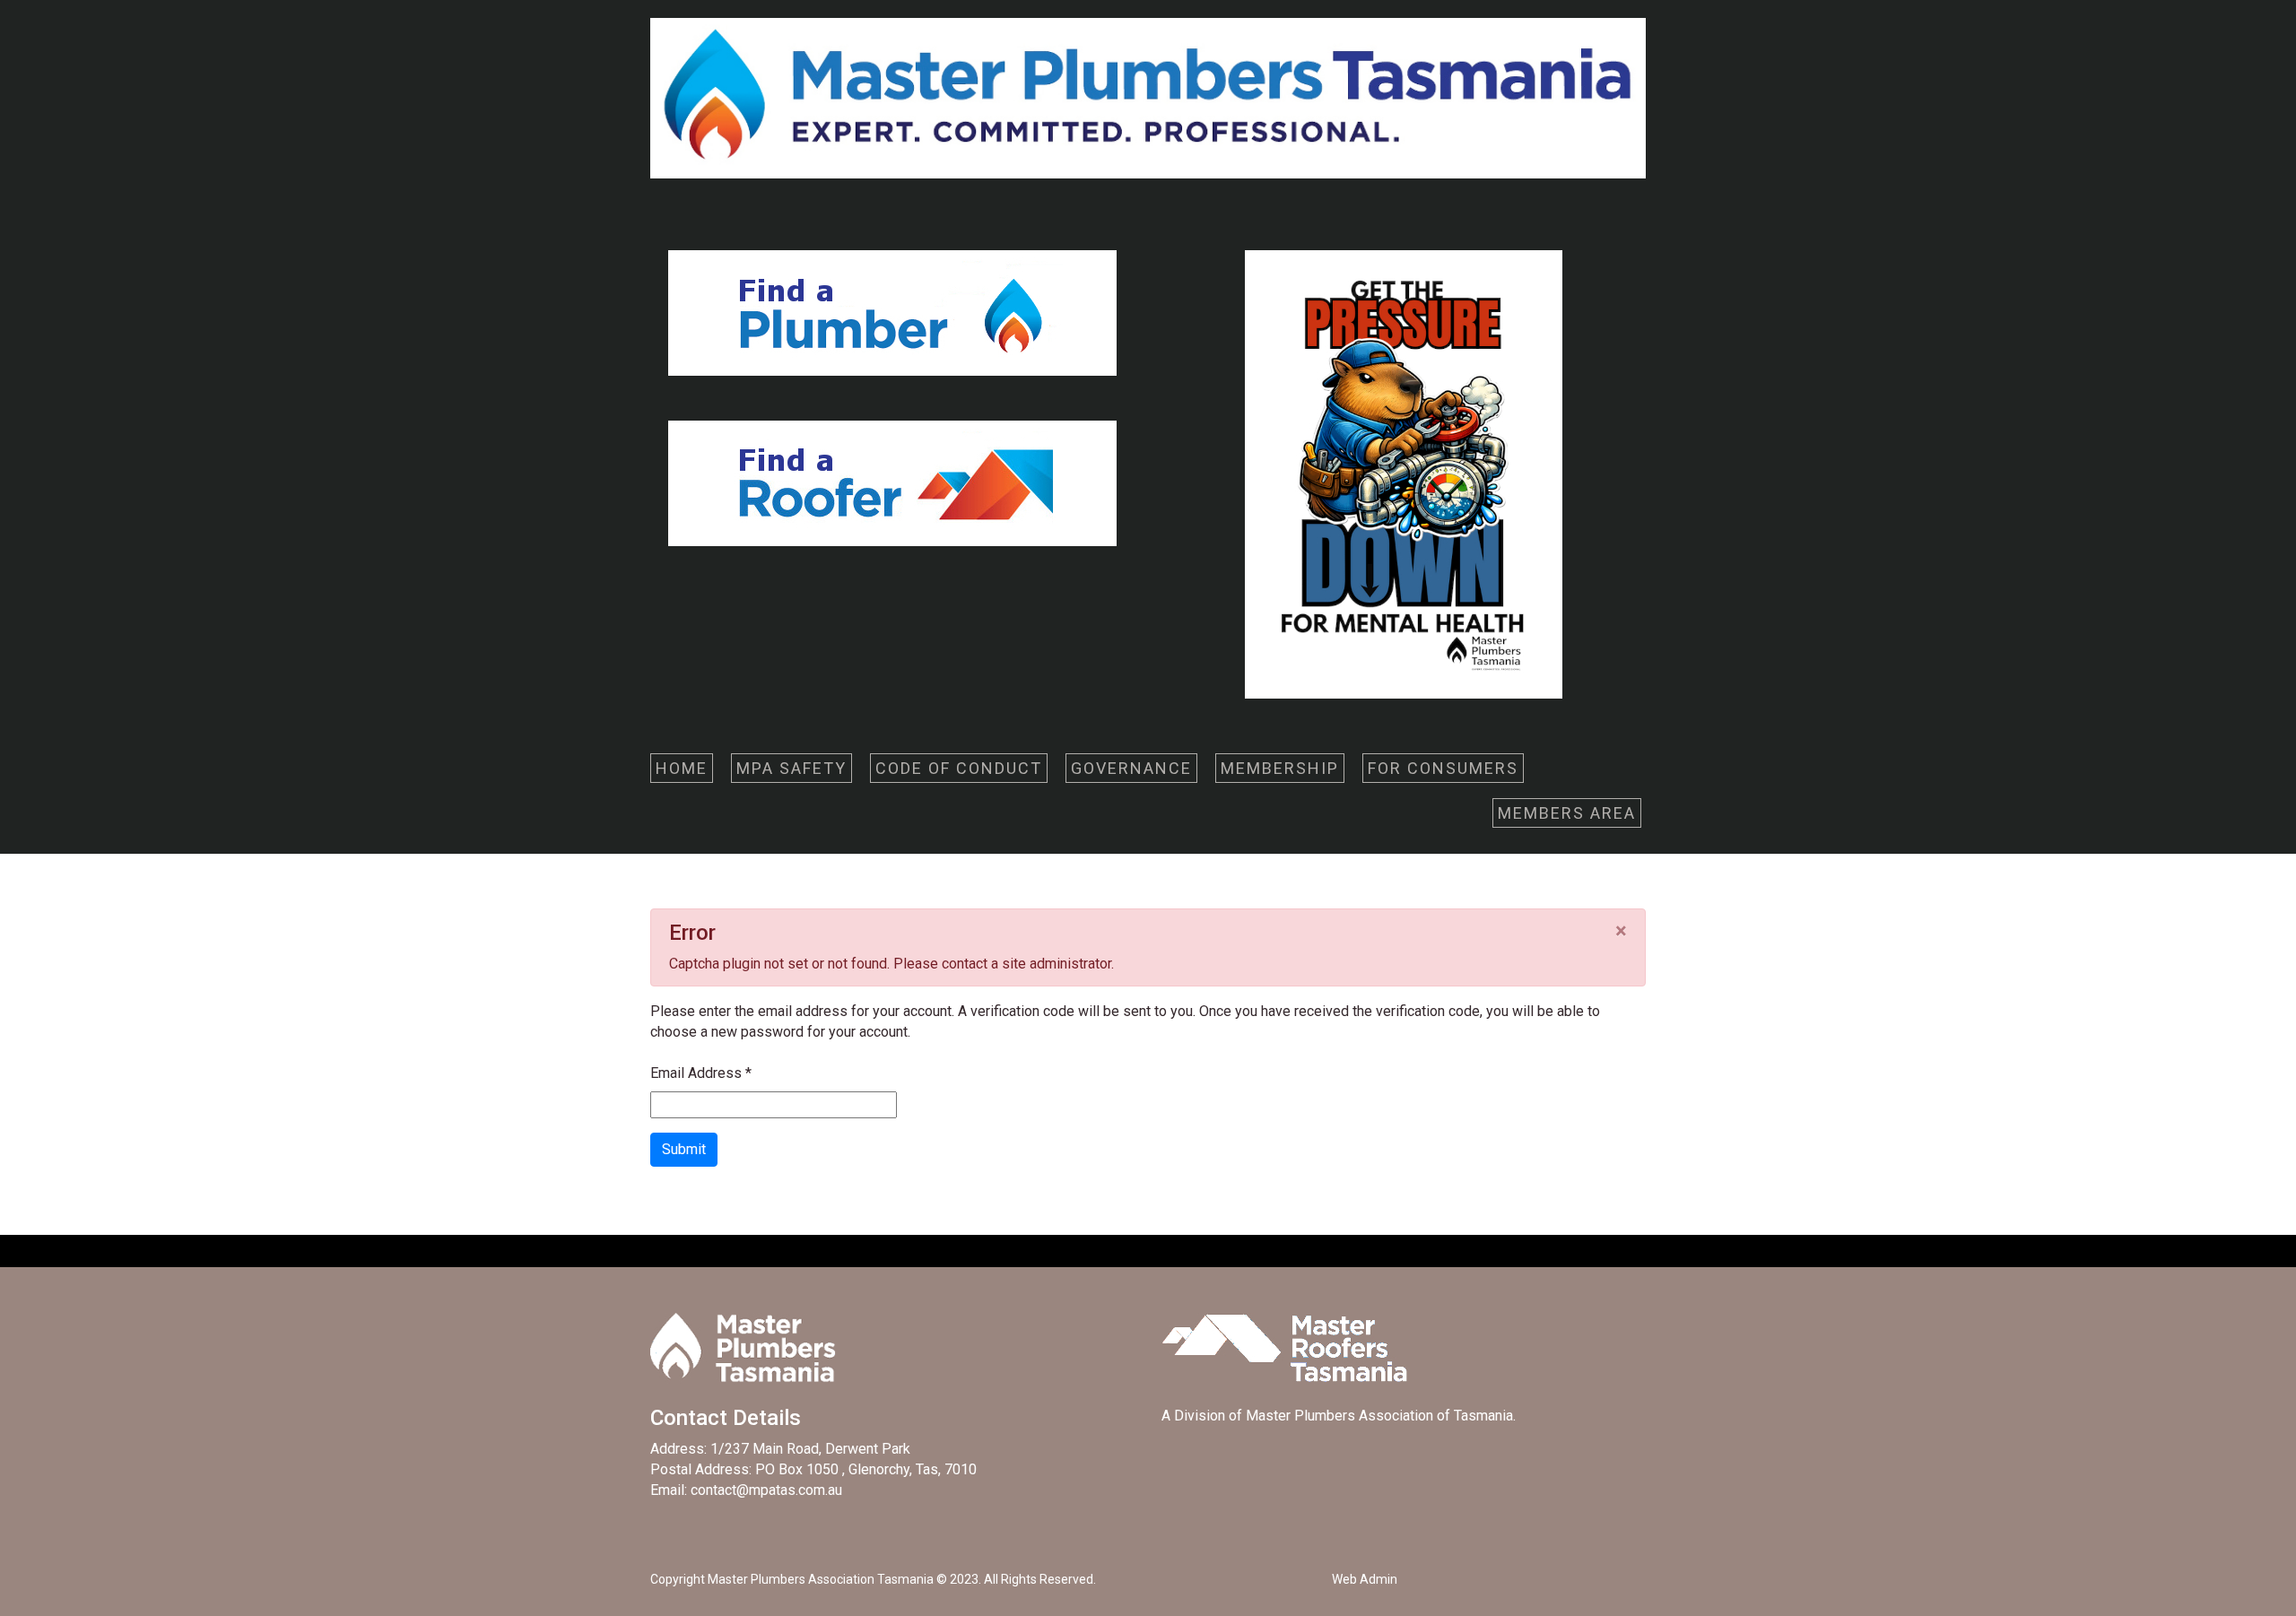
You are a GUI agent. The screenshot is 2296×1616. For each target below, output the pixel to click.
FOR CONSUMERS (1443, 768)
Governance (1131, 768)
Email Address (701, 1073)
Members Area (1567, 813)
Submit (684, 1149)
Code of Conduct (959, 768)
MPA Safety (791, 768)
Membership (1280, 768)
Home (682, 768)
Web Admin (1365, 1579)
